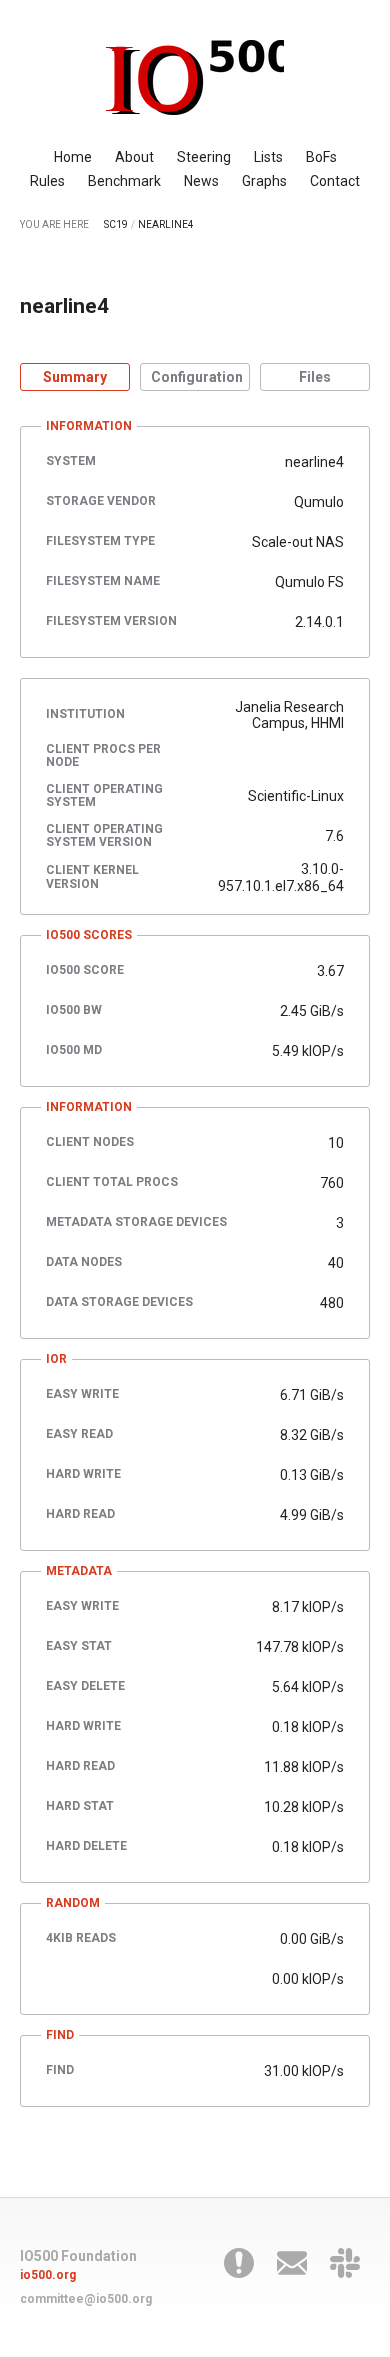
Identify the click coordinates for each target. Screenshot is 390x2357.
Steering (204, 157)
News (201, 181)
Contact (335, 181)
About (134, 157)
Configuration (197, 377)
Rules (47, 181)
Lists (268, 157)
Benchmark (124, 181)
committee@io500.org (86, 2299)
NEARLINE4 (166, 224)
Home (73, 157)
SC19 (116, 224)
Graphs (264, 181)
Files (315, 377)
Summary (75, 377)
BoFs (321, 157)
